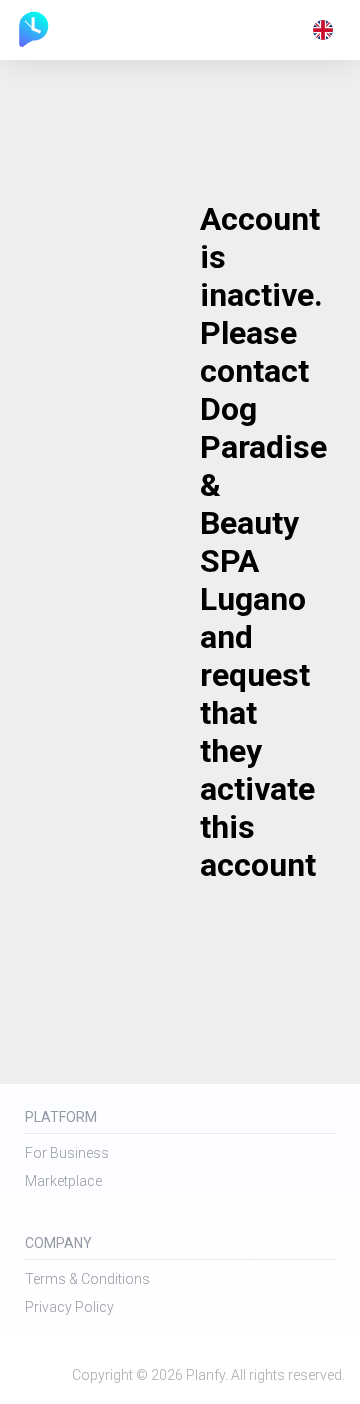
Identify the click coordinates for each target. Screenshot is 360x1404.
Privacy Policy (69, 1307)
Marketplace (63, 1181)
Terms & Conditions (87, 1279)
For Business (67, 1153)
